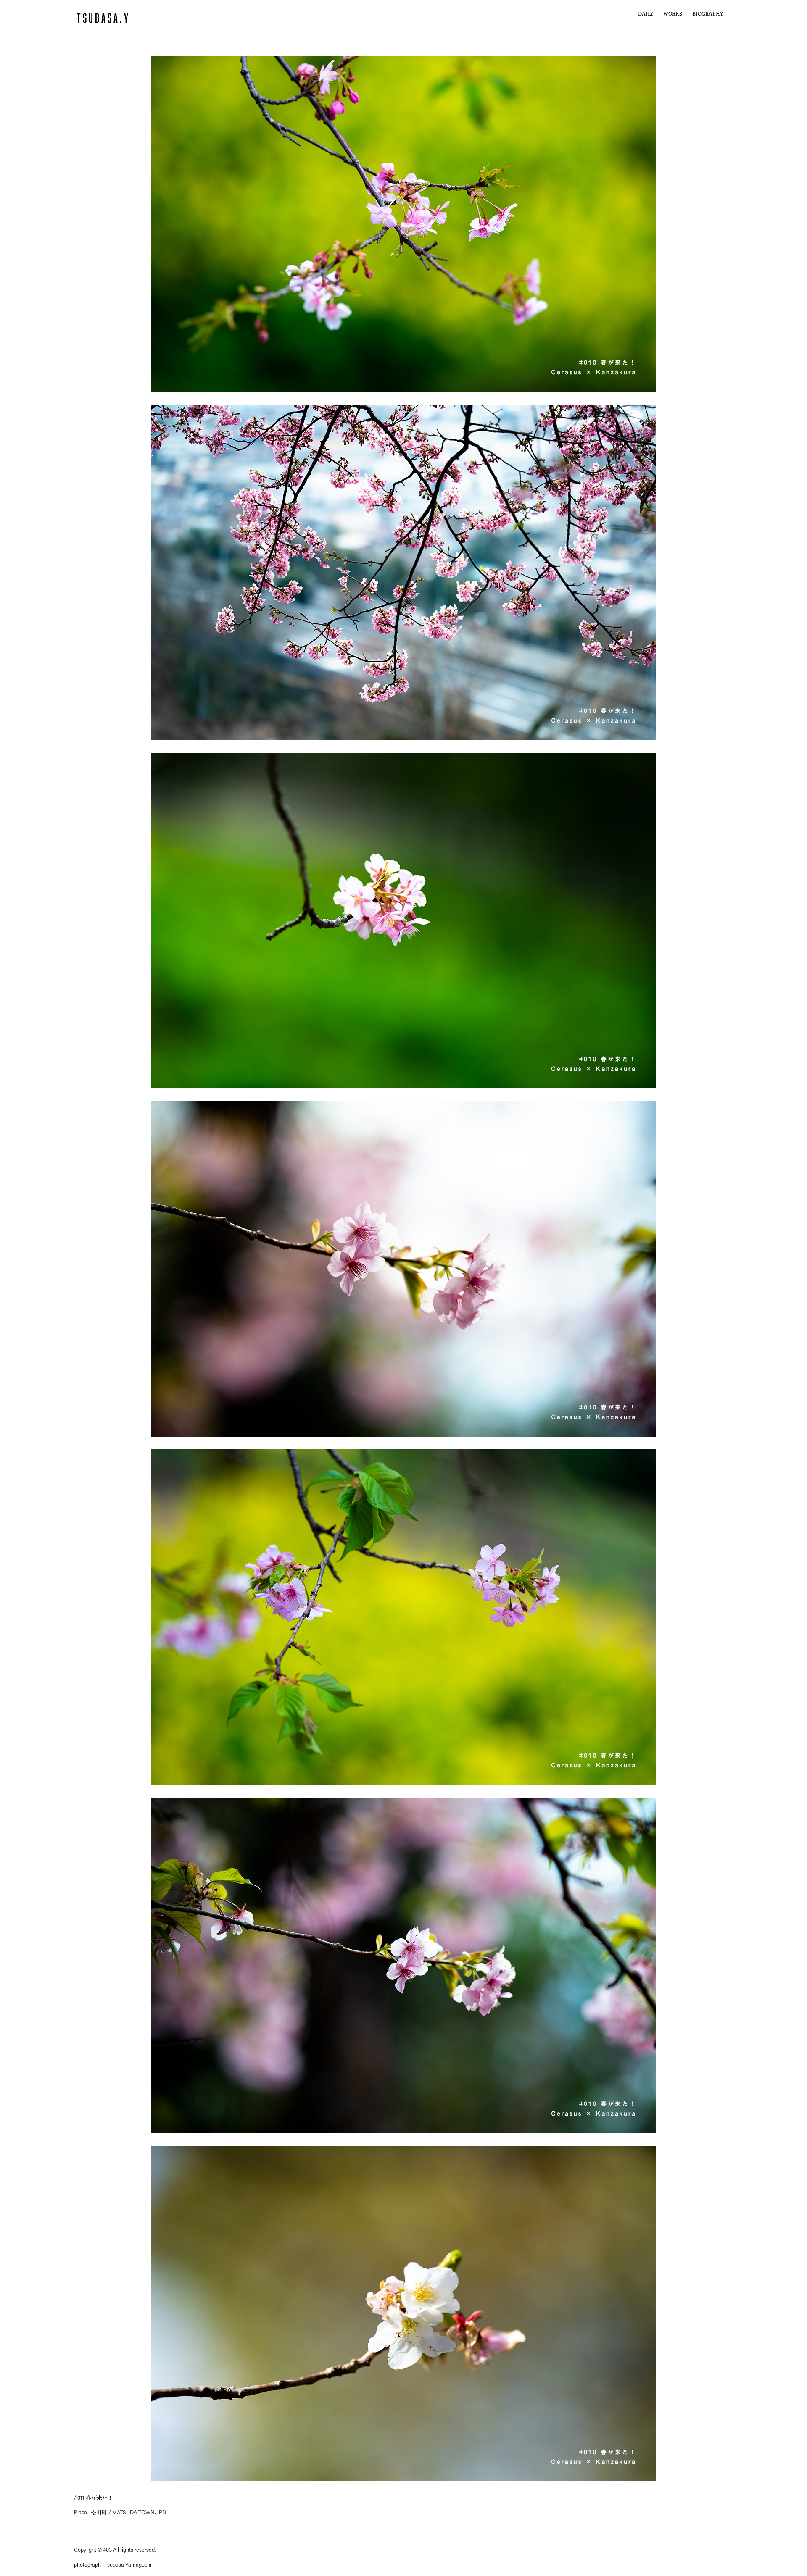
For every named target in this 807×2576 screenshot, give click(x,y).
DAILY (646, 14)
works (673, 14)
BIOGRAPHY (708, 14)
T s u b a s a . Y (103, 18)
